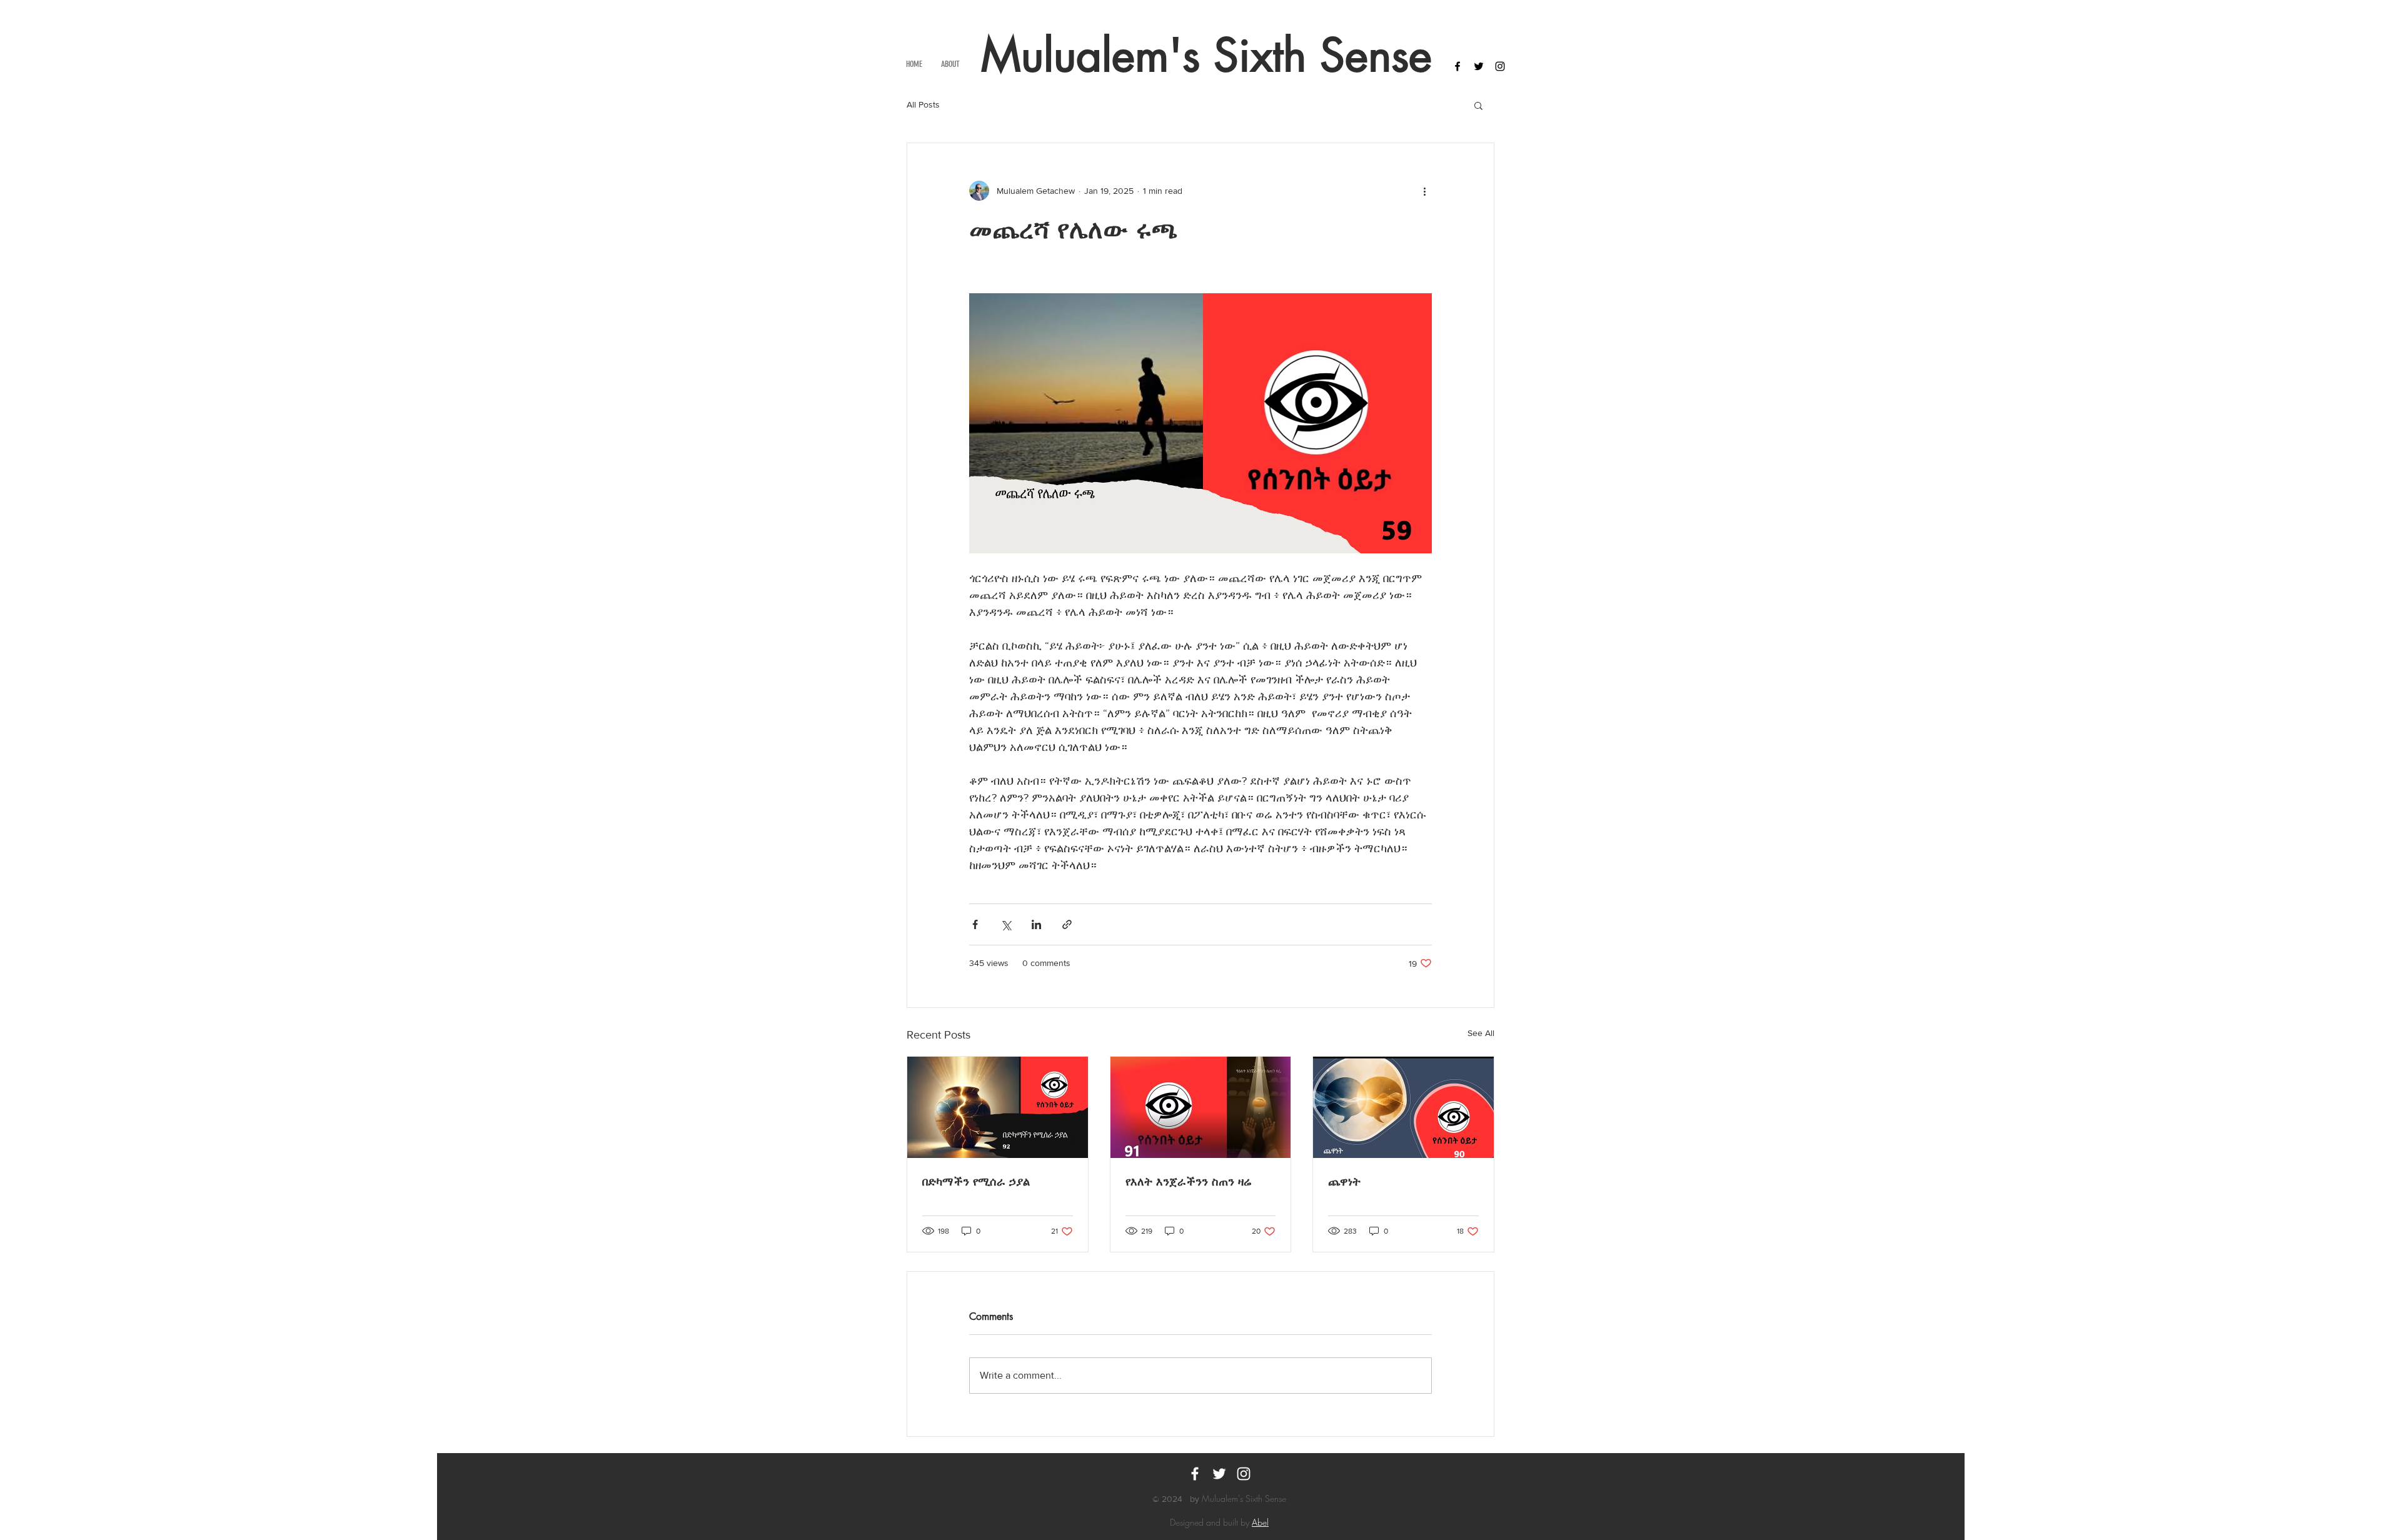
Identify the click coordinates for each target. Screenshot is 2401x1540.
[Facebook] (1195, 1474)
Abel (1260, 1522)
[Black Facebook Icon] (1457, 66)
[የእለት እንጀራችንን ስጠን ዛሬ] (1201, 1107)
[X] (1219, 1474)
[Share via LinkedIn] (1036, 924)
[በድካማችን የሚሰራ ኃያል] (998, 1107)
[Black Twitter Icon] (1479, 66)
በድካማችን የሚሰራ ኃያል (976, 1181)
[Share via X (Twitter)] (1006, 924)
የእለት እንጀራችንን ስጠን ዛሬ (1189, 1181)
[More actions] (1424, 191)
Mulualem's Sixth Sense (1206, 55)
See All (1481, 1033)
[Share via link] (1067, 924)
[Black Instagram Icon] (1500, 66)
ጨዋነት (1344, 1181)
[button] (1478, 105)
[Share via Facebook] (975, 924)
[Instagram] (1244, 1474)
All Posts (923, 104)
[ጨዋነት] (1403, 1107)
